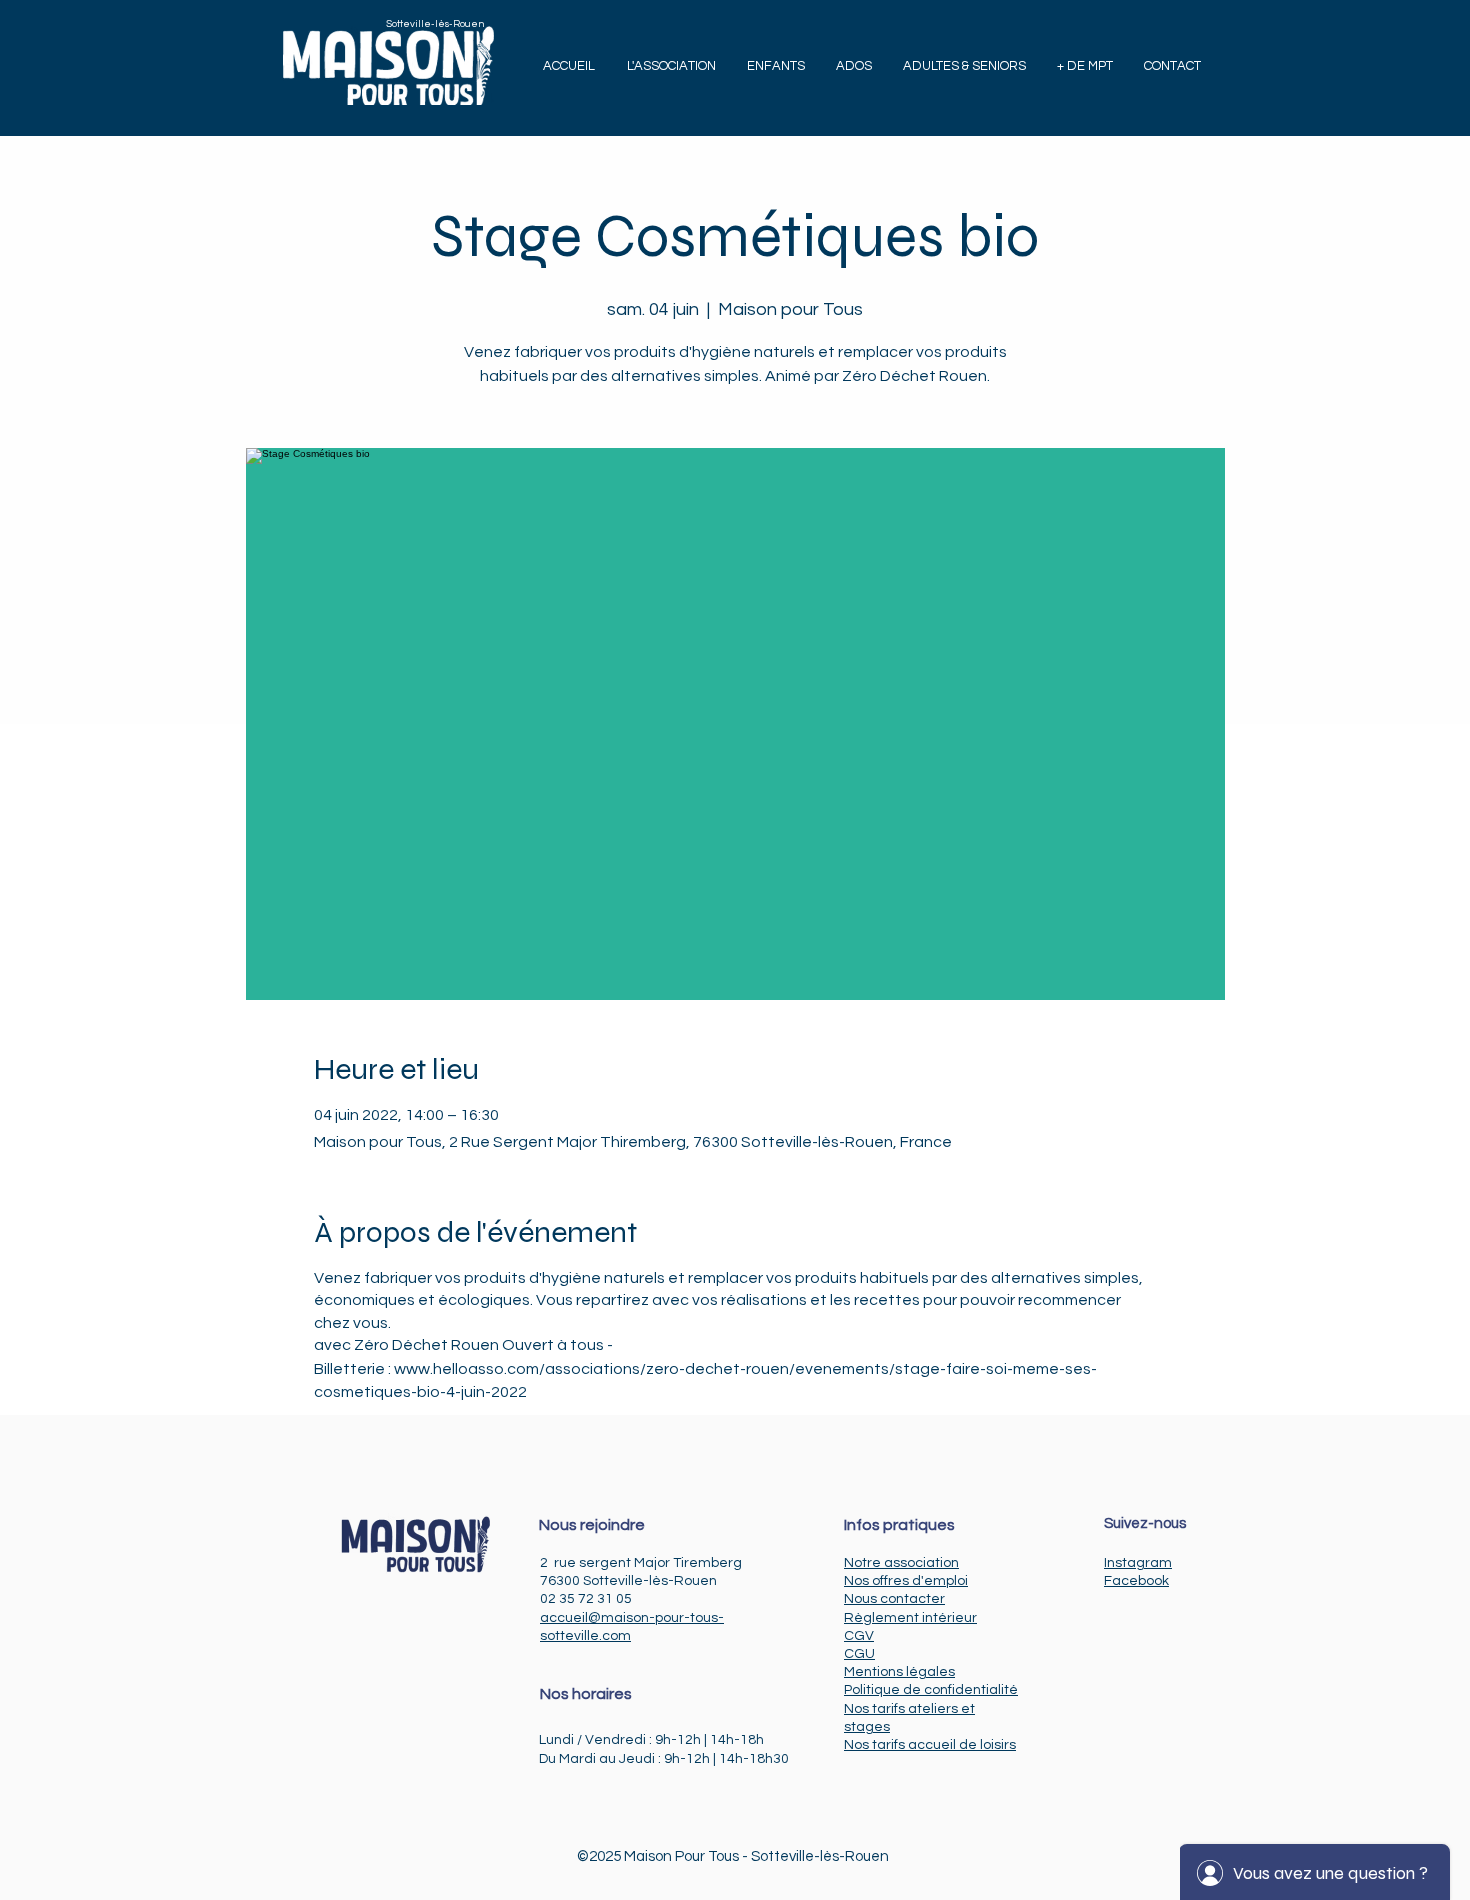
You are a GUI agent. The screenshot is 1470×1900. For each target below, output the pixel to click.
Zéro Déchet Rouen (426, 1345)
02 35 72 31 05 (586, 1599)
